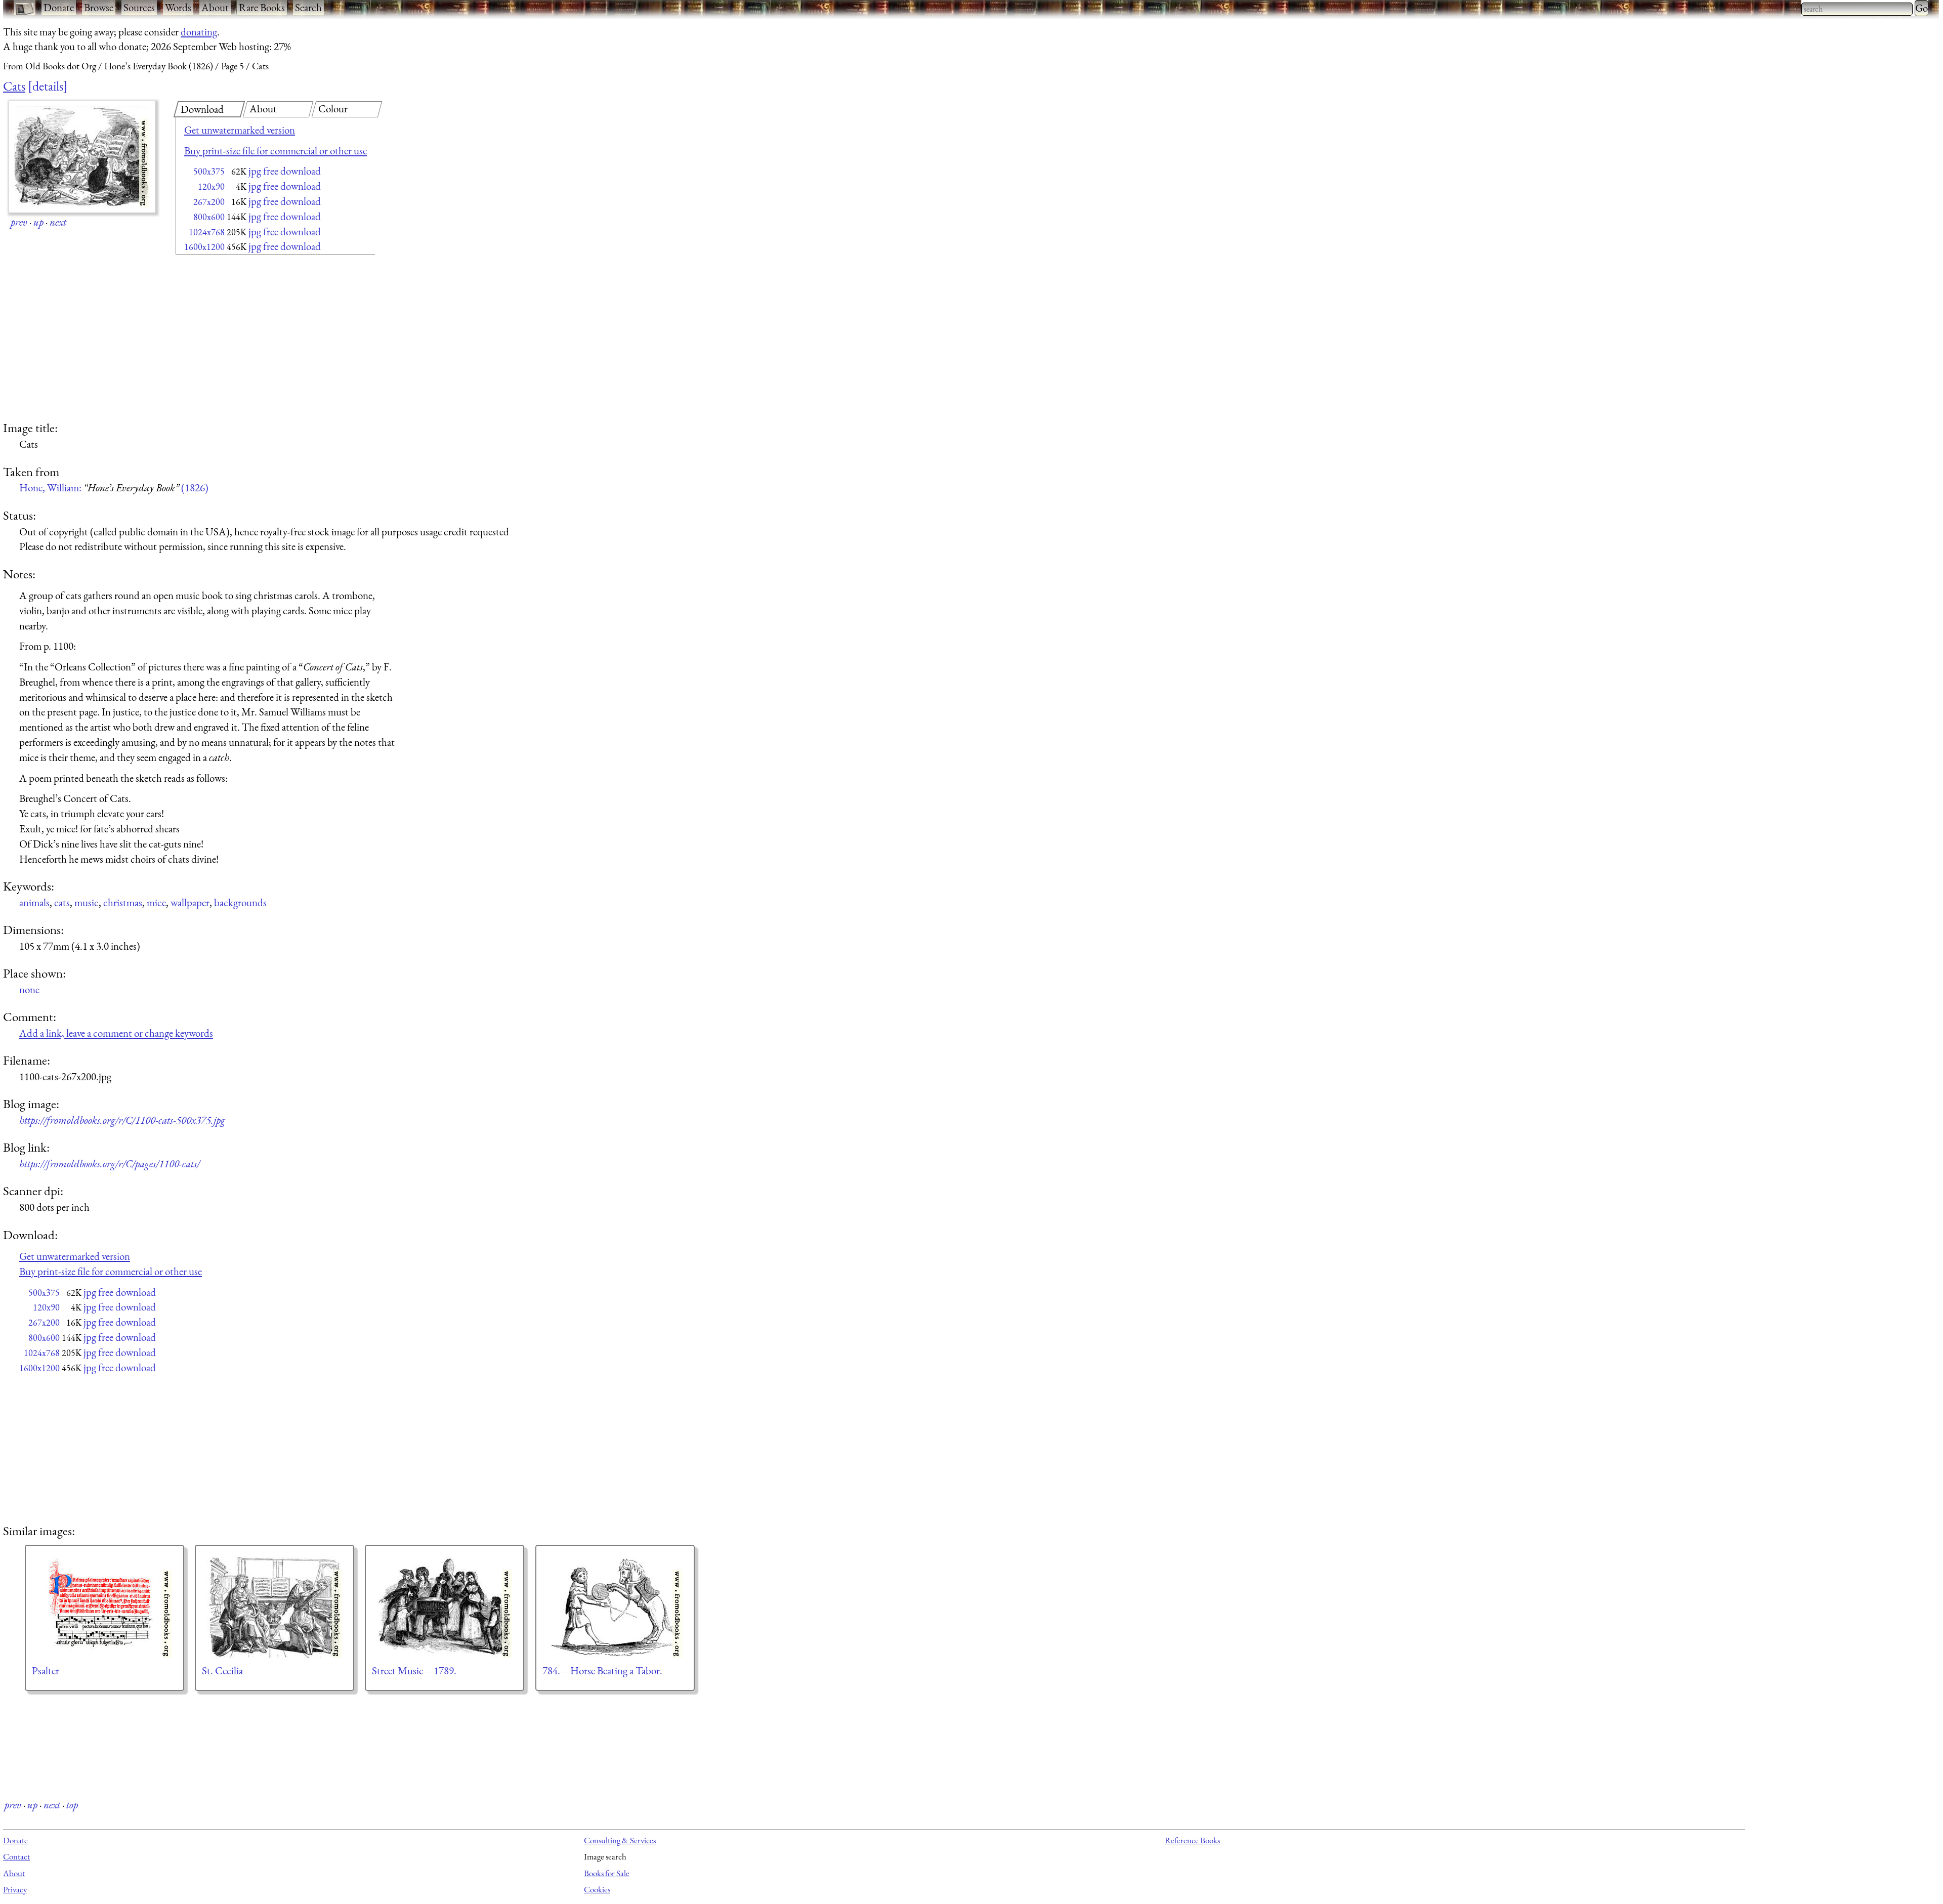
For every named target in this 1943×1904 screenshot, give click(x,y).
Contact (16, 1856)
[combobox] (1857, 9)
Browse (99, 7)
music (87, 902)
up (38, 222)
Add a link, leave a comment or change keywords (116, 1033)
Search (308, 7)
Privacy (15, 1889)
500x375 (209, 171)
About (215, 7)
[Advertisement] (258, 339)
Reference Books (1192, 1840)
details (48, 86)
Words (178, 7)
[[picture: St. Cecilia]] (274, 1607)
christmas (123, 902)
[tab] (209, 109)
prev (19, 222)
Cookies (597, 1889)
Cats (14, 86)
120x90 (211, 186)
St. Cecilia (222, 1670)
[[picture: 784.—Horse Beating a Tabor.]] (615, 1607)
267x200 (209, 202)
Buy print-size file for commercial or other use (276, 151)
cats (62, 902)
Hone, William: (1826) (114, 488)
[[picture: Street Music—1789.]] (445, 1607)
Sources (139, 7)
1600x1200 (204, 247)
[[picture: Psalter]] (104, 1607)
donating (199, 32)
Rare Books (262, 7)
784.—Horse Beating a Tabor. (602, 1670)
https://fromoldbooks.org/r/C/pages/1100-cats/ (110, 1163)
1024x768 (207, 232)
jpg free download (285, 171)
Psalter (46, 1670)
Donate (59, 7)
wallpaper (190, 902)
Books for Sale (607, 1873)
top (72, 1805)
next (58, 222)
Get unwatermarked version (240, 130)
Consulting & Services (620, 1840)
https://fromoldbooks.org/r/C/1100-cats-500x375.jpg (122, 1120)
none (29, 989)
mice (156, 902)
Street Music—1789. (414, 1670)
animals (34, 902)
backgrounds (240, 902)
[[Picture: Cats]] (82, 157)
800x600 (209, 217)
